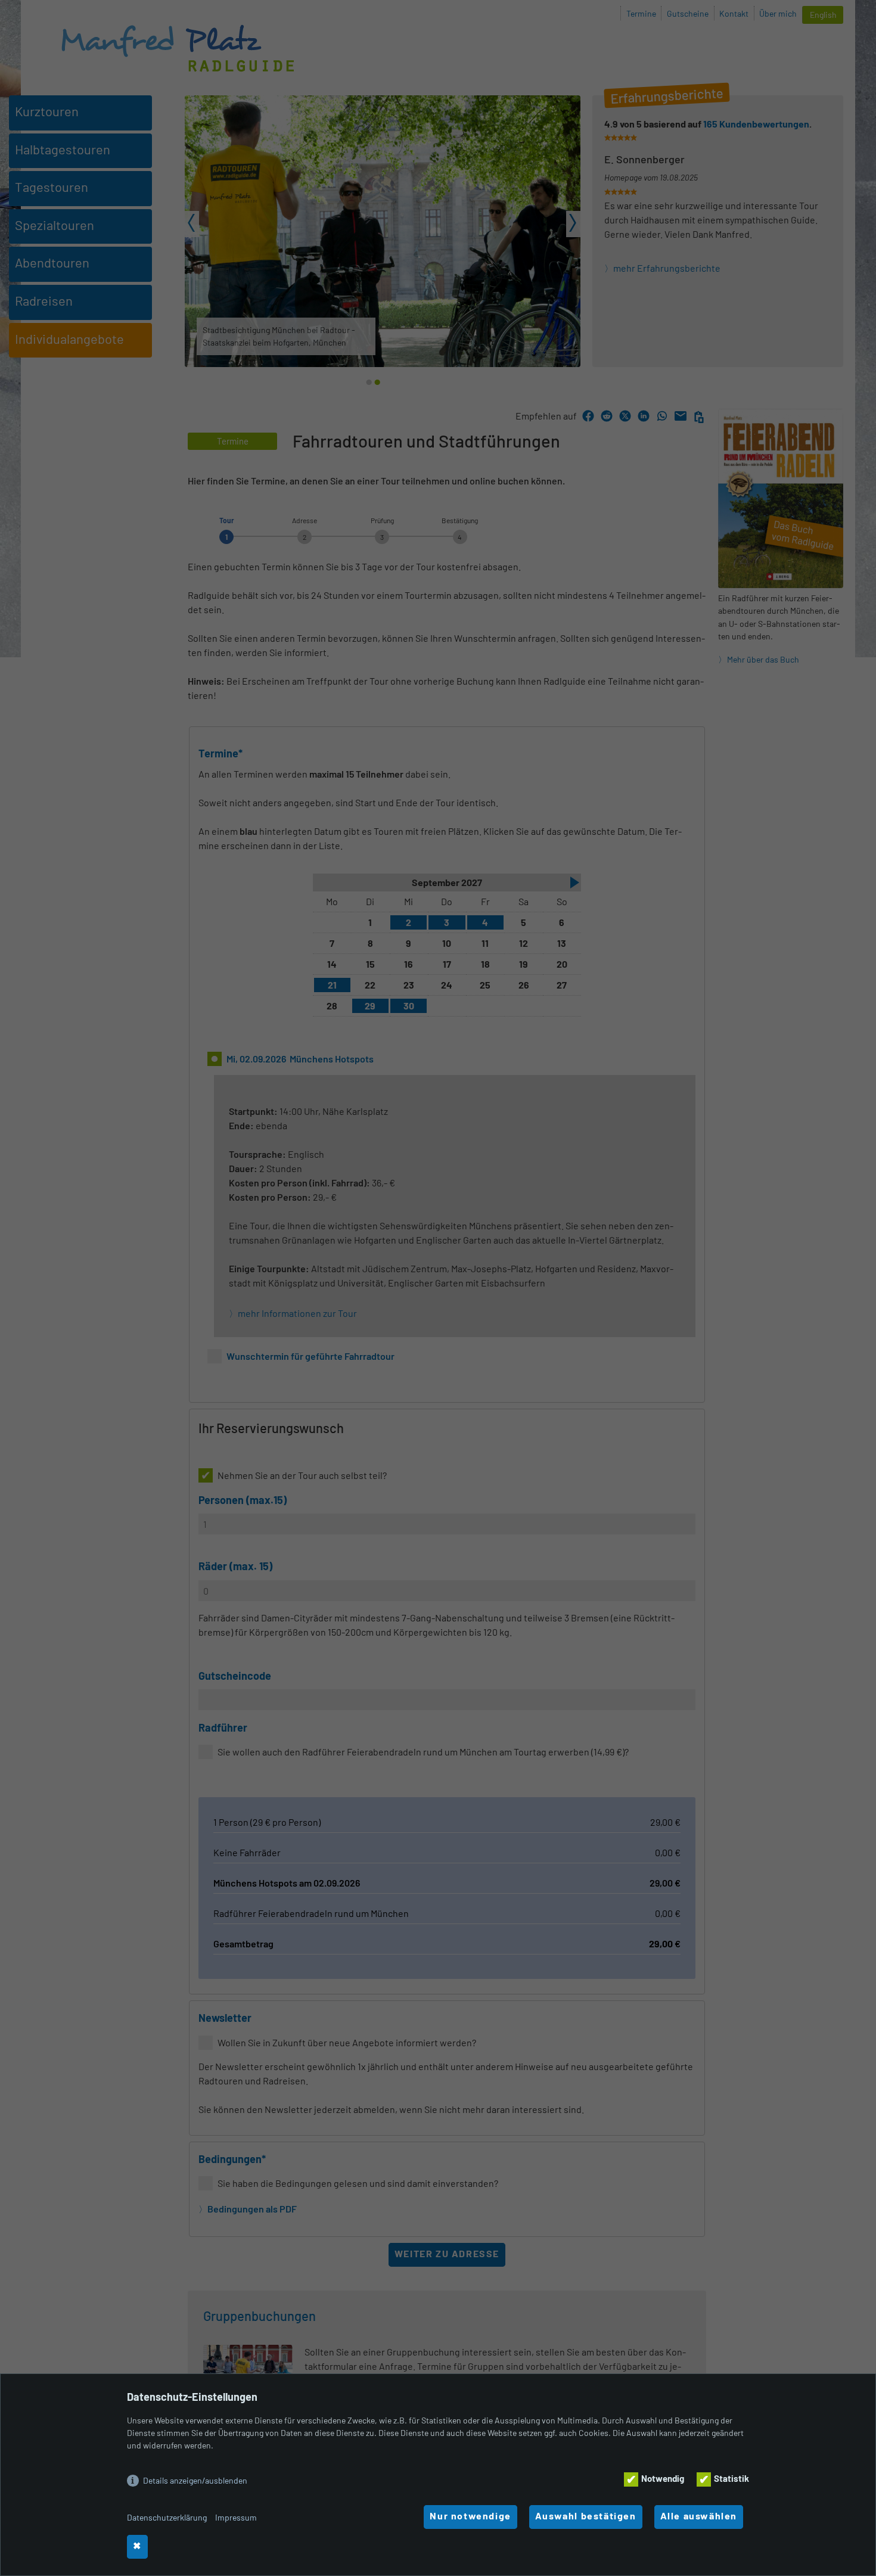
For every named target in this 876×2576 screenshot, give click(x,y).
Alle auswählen (790, 2524)
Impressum (236, 2517)
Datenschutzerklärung (167, 2517)
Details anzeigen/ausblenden (195, 2480)
